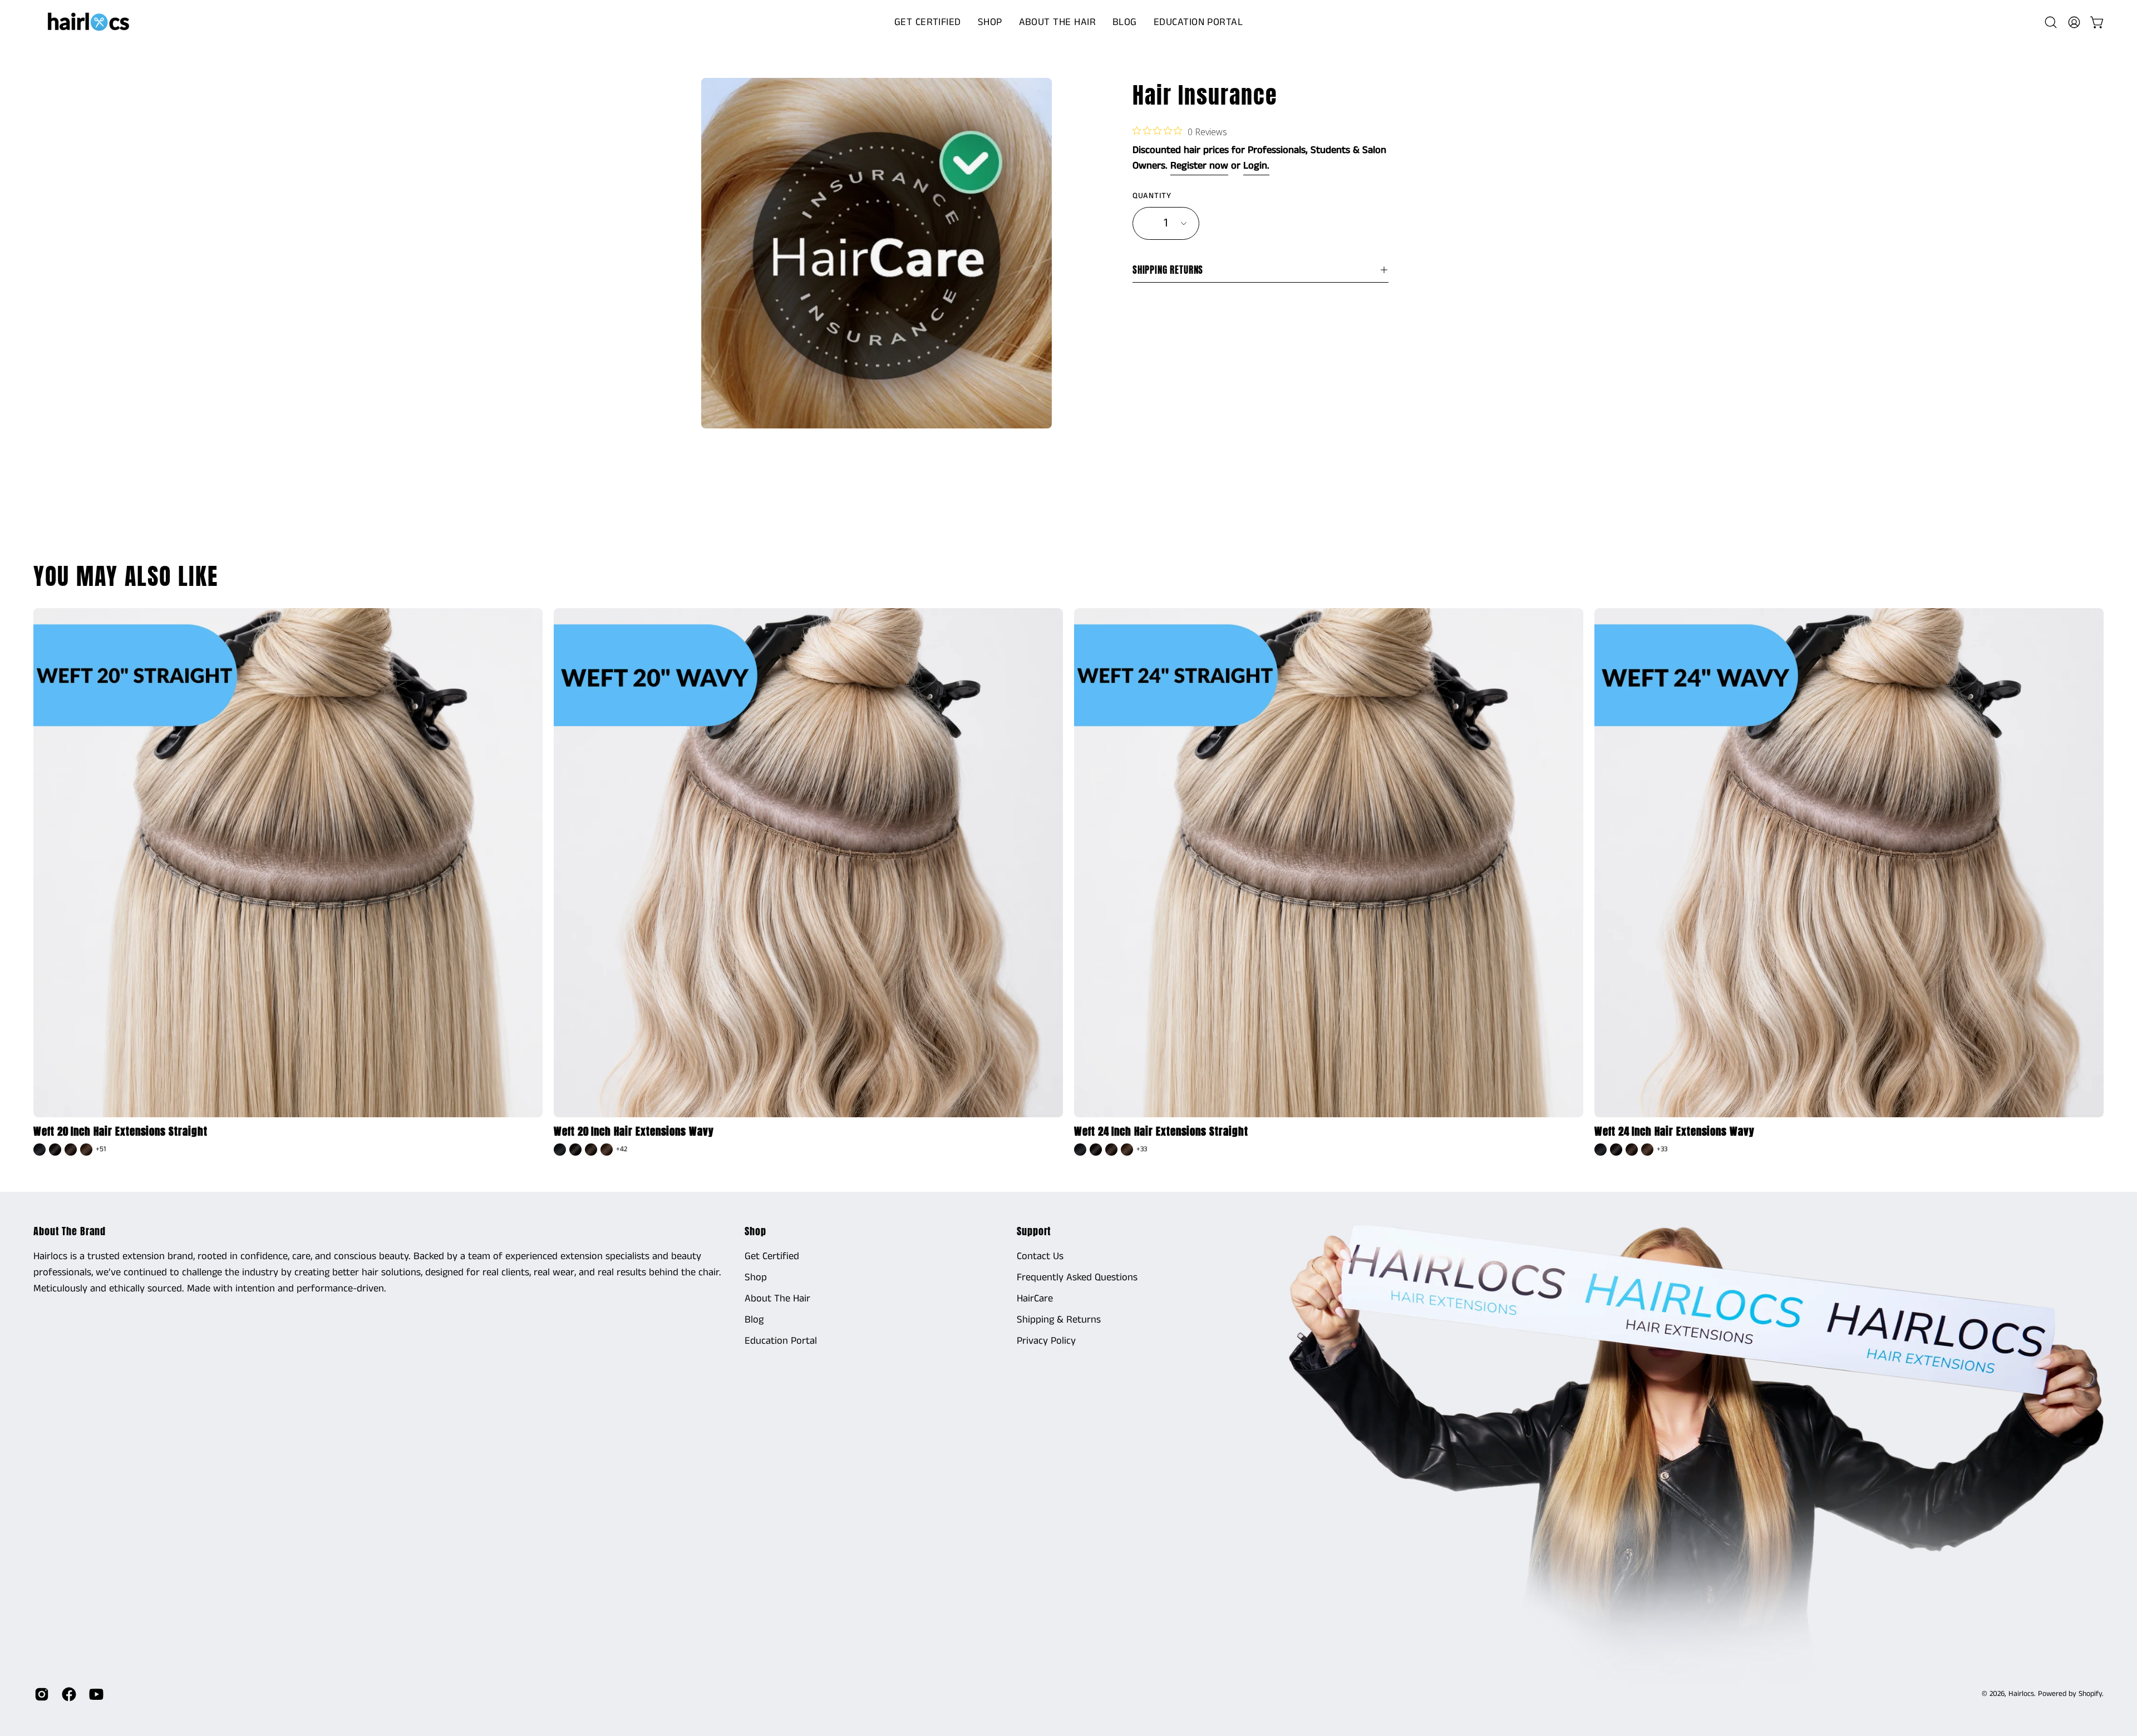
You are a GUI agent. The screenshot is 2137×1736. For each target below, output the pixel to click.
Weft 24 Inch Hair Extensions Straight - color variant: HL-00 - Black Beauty (1080, 1150)
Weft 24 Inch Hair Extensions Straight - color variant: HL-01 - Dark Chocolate (1096, 1150)
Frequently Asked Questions (1077, 1278)
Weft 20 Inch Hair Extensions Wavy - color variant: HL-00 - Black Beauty (560, 1150)
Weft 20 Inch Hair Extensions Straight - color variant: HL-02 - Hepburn (71, 1150)
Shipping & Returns (1059, 1320)
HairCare (1035, 1299)
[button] (990, 22)
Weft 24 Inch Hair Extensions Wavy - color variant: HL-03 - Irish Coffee (1647, 1150)
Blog (754, 1320)
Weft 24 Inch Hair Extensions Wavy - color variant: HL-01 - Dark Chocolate (1616, 1150)
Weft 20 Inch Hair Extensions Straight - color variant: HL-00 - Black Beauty (40, 1150)
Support (1034, 1231)
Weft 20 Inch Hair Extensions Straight (120, 1131)
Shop (755, 1231)
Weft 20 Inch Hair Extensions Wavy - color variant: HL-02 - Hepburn (591, 1150)
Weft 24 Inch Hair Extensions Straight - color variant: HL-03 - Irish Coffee (1127, 1150)
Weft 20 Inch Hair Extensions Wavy (634, 1131)
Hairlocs (2021, 1694)
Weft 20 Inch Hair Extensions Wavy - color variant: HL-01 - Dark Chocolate (575, 1150)
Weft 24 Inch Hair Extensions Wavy (1675, 1131)
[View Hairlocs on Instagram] (40, 1694)
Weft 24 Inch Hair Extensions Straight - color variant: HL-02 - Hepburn (1111, 1150)
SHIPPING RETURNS (1168, 270)
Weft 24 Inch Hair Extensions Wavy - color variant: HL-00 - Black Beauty (1601, 1150)
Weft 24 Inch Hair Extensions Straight (1161, 1131)
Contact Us (1040, 1256)
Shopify (2090, 1694)
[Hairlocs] (89, 22)
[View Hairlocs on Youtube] (94, 1694)
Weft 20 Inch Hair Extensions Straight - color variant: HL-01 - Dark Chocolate (55, 1150)
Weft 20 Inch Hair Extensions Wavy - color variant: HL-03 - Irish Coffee (607, 1150)
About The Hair (777, 1299)
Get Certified (772, 1256)
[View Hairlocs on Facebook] (67, 1694)
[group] (1068, 884)
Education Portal (781, 1341)
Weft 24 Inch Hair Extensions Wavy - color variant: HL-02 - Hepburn (1632, 1150)
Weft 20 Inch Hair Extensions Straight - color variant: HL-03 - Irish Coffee (86, 1150)
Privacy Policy (1046, 1341)
